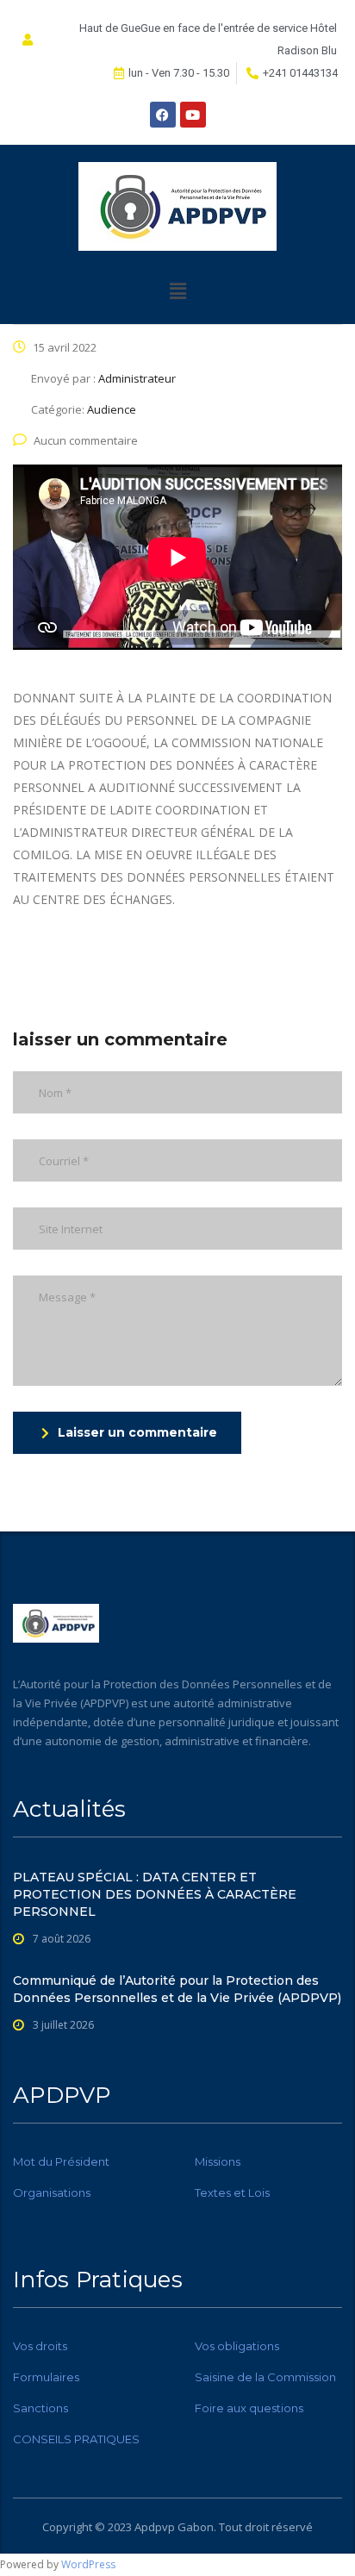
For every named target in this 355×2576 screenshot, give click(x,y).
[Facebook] (163, 115)
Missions (218, 2161)
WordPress (88, 2564)
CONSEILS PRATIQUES (76, 2439)
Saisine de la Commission (265, 2377)
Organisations (52, 2192)
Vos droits (40, 2346)
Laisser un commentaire (137, 1432)
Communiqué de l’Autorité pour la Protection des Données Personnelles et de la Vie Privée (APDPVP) (177, 1989)
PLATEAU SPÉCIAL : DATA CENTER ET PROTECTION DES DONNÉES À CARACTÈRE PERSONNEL (155, 1894)
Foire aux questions (249, 2408)
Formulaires (46, 2377)
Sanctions (40, 2408)
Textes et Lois (232, 2192)
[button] (177, 290)
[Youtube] (193, 115)
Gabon (196, 2527)
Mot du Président (61, 2161)
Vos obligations (237, 2346)
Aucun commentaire (86, 440)
